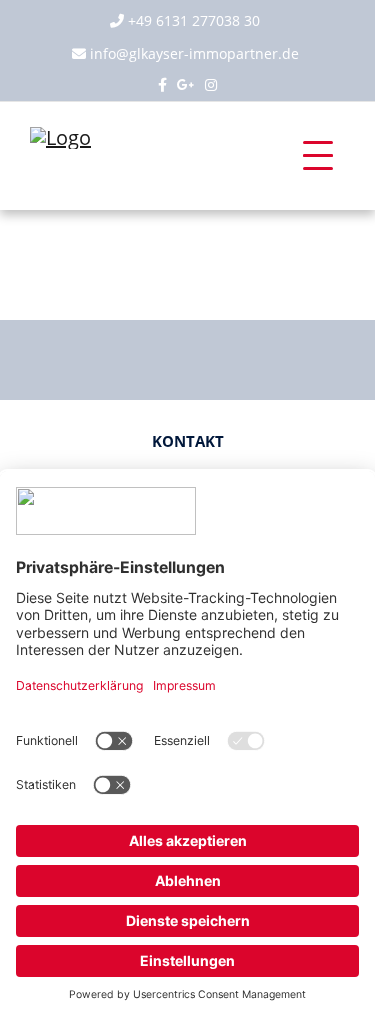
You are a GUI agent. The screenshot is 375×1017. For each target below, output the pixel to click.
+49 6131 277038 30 (194, 20)
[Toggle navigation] (318, 156)
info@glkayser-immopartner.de (194, 53)
